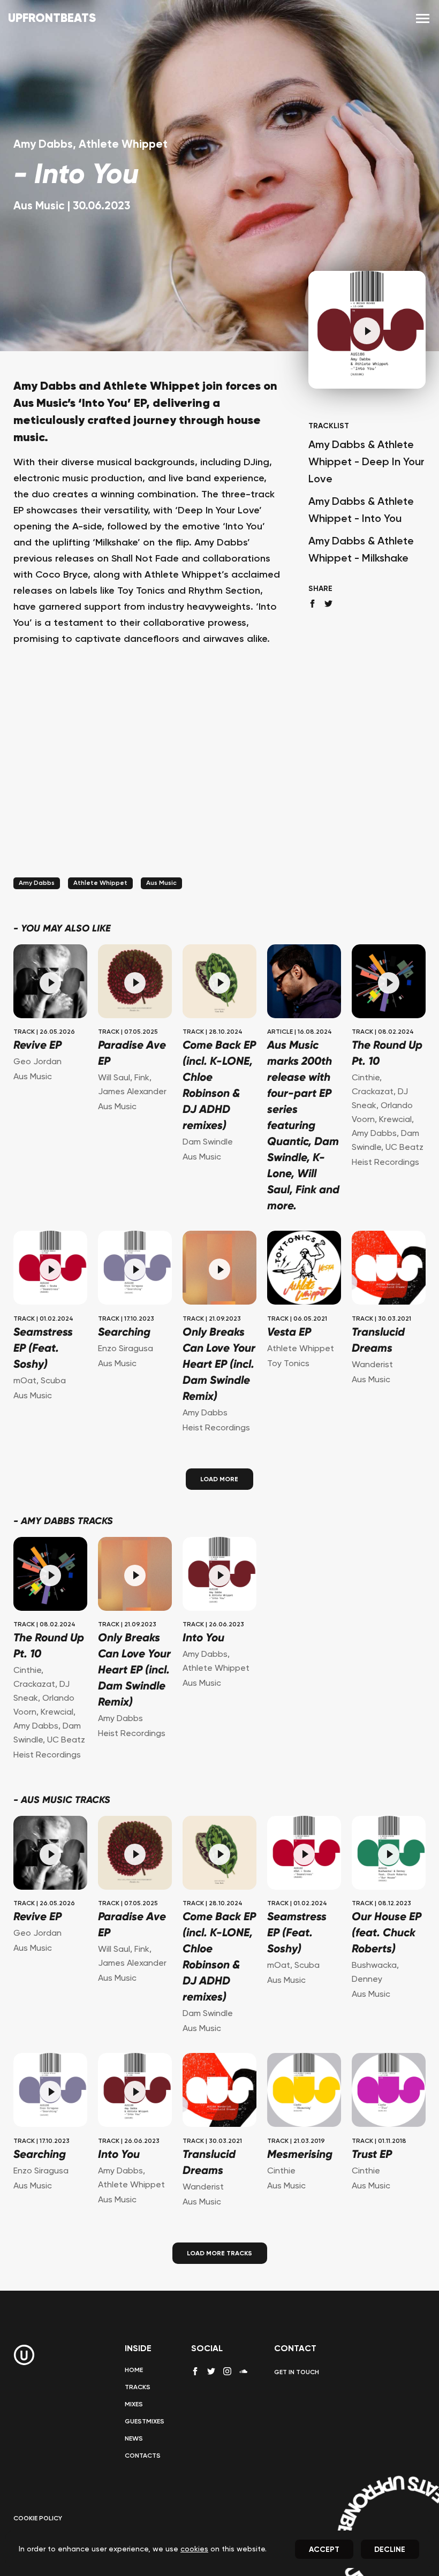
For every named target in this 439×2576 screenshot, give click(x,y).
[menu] (423, 19)
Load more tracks (219, 2254)
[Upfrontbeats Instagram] (227, 2371)
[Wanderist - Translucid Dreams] (389, 1269)
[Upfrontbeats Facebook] (195, 2371)
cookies (194, 2549)
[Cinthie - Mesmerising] (304, 2092)
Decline (390, 2550)
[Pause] (367, 331)
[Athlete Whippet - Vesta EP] (304, 1269)
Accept (324, 2550)
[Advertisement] (147, 776)
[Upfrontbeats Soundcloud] (243, 2375)
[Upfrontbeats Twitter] (211, 2371)
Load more (219, 1480)
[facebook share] (312, 604)
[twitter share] (328, 604)
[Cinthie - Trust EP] (389, 2092)
